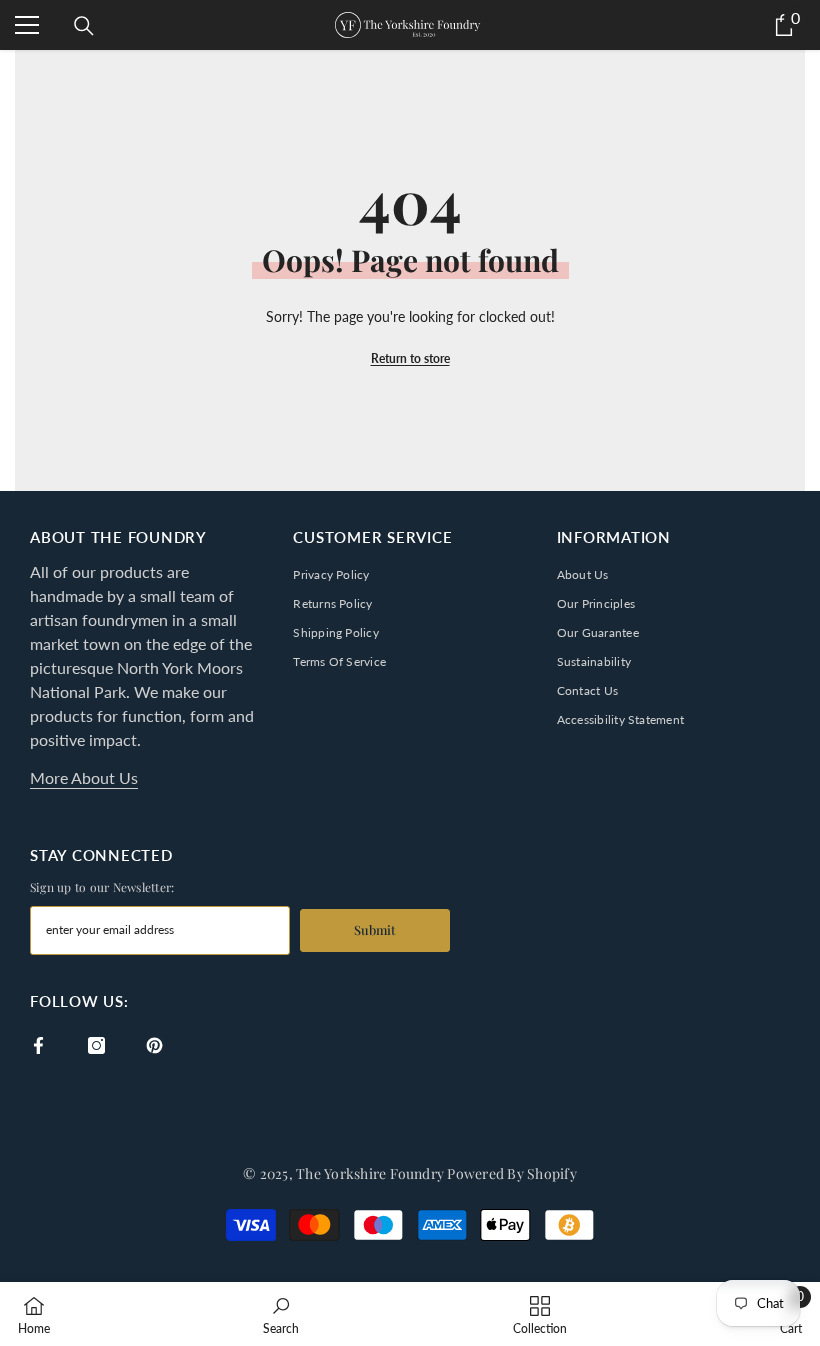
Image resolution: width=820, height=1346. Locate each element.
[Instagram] (96, 1045)
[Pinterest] (154, 1045)
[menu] (27, 25)
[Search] (84, 26)
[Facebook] (38, 1045)
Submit (375, 929)
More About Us (84, 777)
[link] (281, 1314)
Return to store (410, 358)
